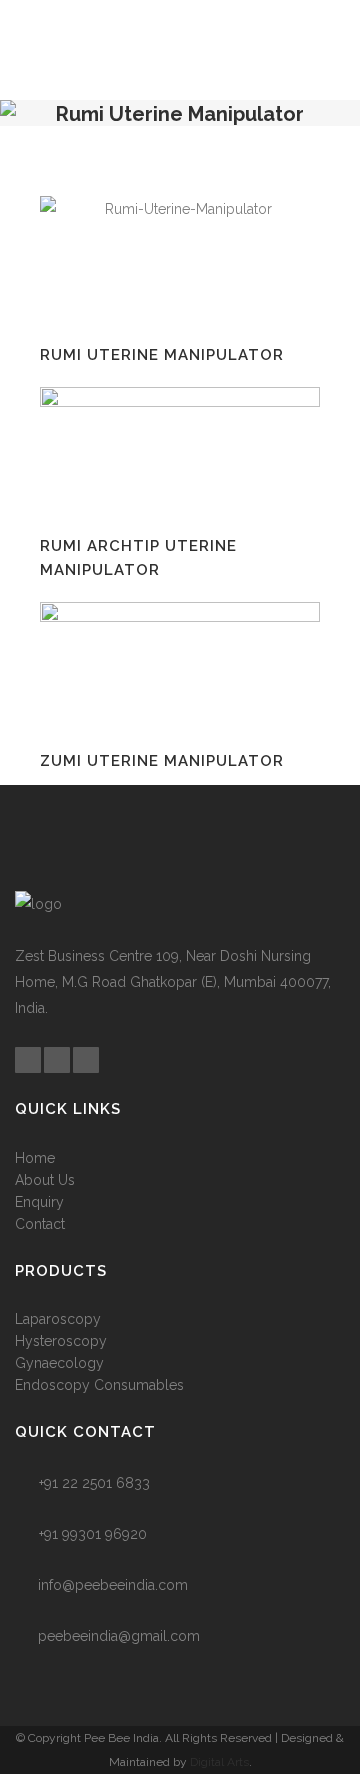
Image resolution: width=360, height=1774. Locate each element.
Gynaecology (59, 1363)
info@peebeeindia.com (113, 1585)
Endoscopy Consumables (99, 1385)
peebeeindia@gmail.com (119, 1636)
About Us (45, 1180)
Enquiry (39, 1202)
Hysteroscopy (61, 1341)
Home (35, 1158)
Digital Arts (219, 1762)
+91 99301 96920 (93, 1534)
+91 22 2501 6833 (94, 1483)
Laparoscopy (58, 1319)
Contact (40, 1224)
